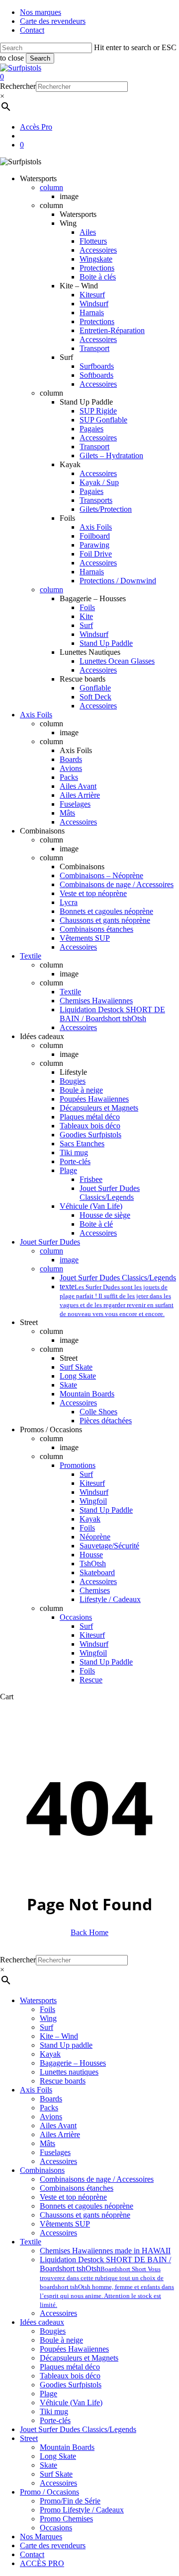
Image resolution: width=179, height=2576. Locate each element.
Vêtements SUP (65, 2224)
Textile (31, 2242)
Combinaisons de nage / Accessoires (97, 2179)
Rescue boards (63, 2081)
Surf (46, 2027)
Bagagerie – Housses (73, 2063)
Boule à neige (61, 2340)
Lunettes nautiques (69, 2072)
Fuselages (55, 2152)
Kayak (50, 2054)
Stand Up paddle (66, 2045)
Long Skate (58, 2456)
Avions (51, 2117)
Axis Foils (36, 2090)
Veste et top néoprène (73, 2197)
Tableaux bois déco (70, 2376)
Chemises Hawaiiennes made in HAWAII (105, 2251)
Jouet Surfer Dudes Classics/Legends (78, 2429)
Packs (49, 2108)
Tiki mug (54, 2411)
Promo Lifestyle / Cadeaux (82, 2510)
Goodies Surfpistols (71, 2385)
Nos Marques (41, 2537)
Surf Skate (56, 2474)
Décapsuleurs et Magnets (79, 2358)
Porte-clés (55, 2420)
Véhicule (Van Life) (71, 2402)
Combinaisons (42, 2170)
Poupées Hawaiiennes (74, 2349)
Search (40, 58)
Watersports (38, 2000)
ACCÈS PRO (42, 2563)
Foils (47, 2009)
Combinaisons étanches (77, 2188)
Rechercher (18, 86)
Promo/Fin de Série (70, 2501)
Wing (48, 2018)
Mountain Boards (67, 2447)
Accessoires (58, 2161)
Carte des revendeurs (53, 2545)
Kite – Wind (59, 2036)
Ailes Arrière (60, 2134)
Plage (48, 2394)
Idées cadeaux (42, 2322)
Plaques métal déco (70, 2367)
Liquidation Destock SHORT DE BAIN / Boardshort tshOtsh (107, 2282)
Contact (32, 2554)
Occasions (56, 2528)
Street (29, 2438)
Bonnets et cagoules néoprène (87, 2206)
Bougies (53, 2331)
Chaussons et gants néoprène (85, 2215)
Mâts (47, 2143)
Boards (51, 2099)
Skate (48, 2465)
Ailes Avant (58, 2125)
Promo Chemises (66, 2519)
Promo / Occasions (49, 2492)
